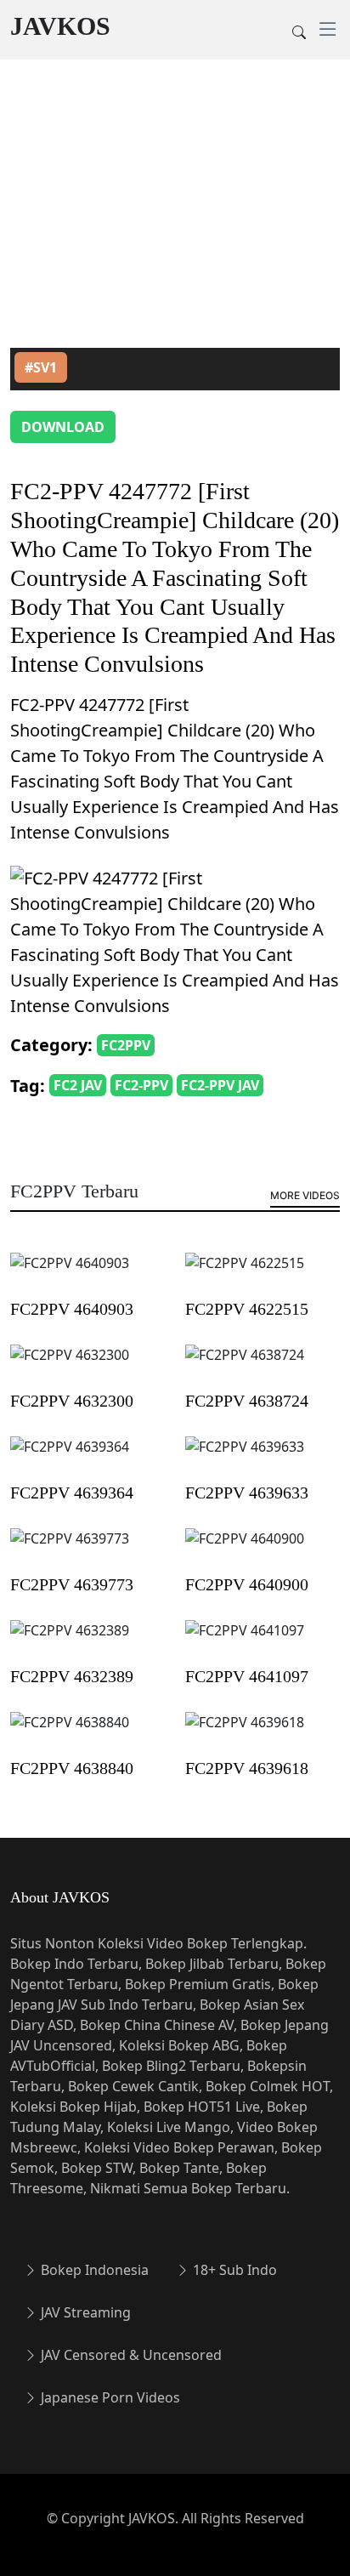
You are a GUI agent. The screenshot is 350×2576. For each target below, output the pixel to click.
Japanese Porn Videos (109, 2397)
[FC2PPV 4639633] (245, 1459)
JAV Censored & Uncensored (130, 2355)
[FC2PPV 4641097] (245, 1642)
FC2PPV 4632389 (72, 1676)
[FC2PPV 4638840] (70, 1734)
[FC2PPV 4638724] (245, 1367)
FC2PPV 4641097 (247, 1676)
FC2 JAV (78, 1085)
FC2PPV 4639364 (72, 1493)
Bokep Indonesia (93, 2270)
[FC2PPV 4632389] (70, 1642)
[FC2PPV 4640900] (245, 1550)
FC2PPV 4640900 (247, 1584)
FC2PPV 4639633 (247, 1493)
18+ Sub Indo (233, 2270)
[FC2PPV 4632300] (70, 1367)
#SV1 (41, 367)
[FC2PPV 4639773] (70, 1550)
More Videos (305, 1195)
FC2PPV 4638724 (247, 1401)
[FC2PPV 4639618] (245, 1734)
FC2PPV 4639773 (72, 1584)
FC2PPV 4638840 (72, 1768)
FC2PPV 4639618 (247, 1768)
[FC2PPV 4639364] (70, 1459)
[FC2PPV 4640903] (70, 1275)
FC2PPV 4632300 (72, 1401)
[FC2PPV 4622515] (245, 1275)
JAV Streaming (84, 2312)
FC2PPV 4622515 (247, 1309)
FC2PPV (126, 1045)
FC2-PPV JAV (220, 1085)
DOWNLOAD (63, 427)
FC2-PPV (141, 1085)
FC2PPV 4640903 (72, 1309)
